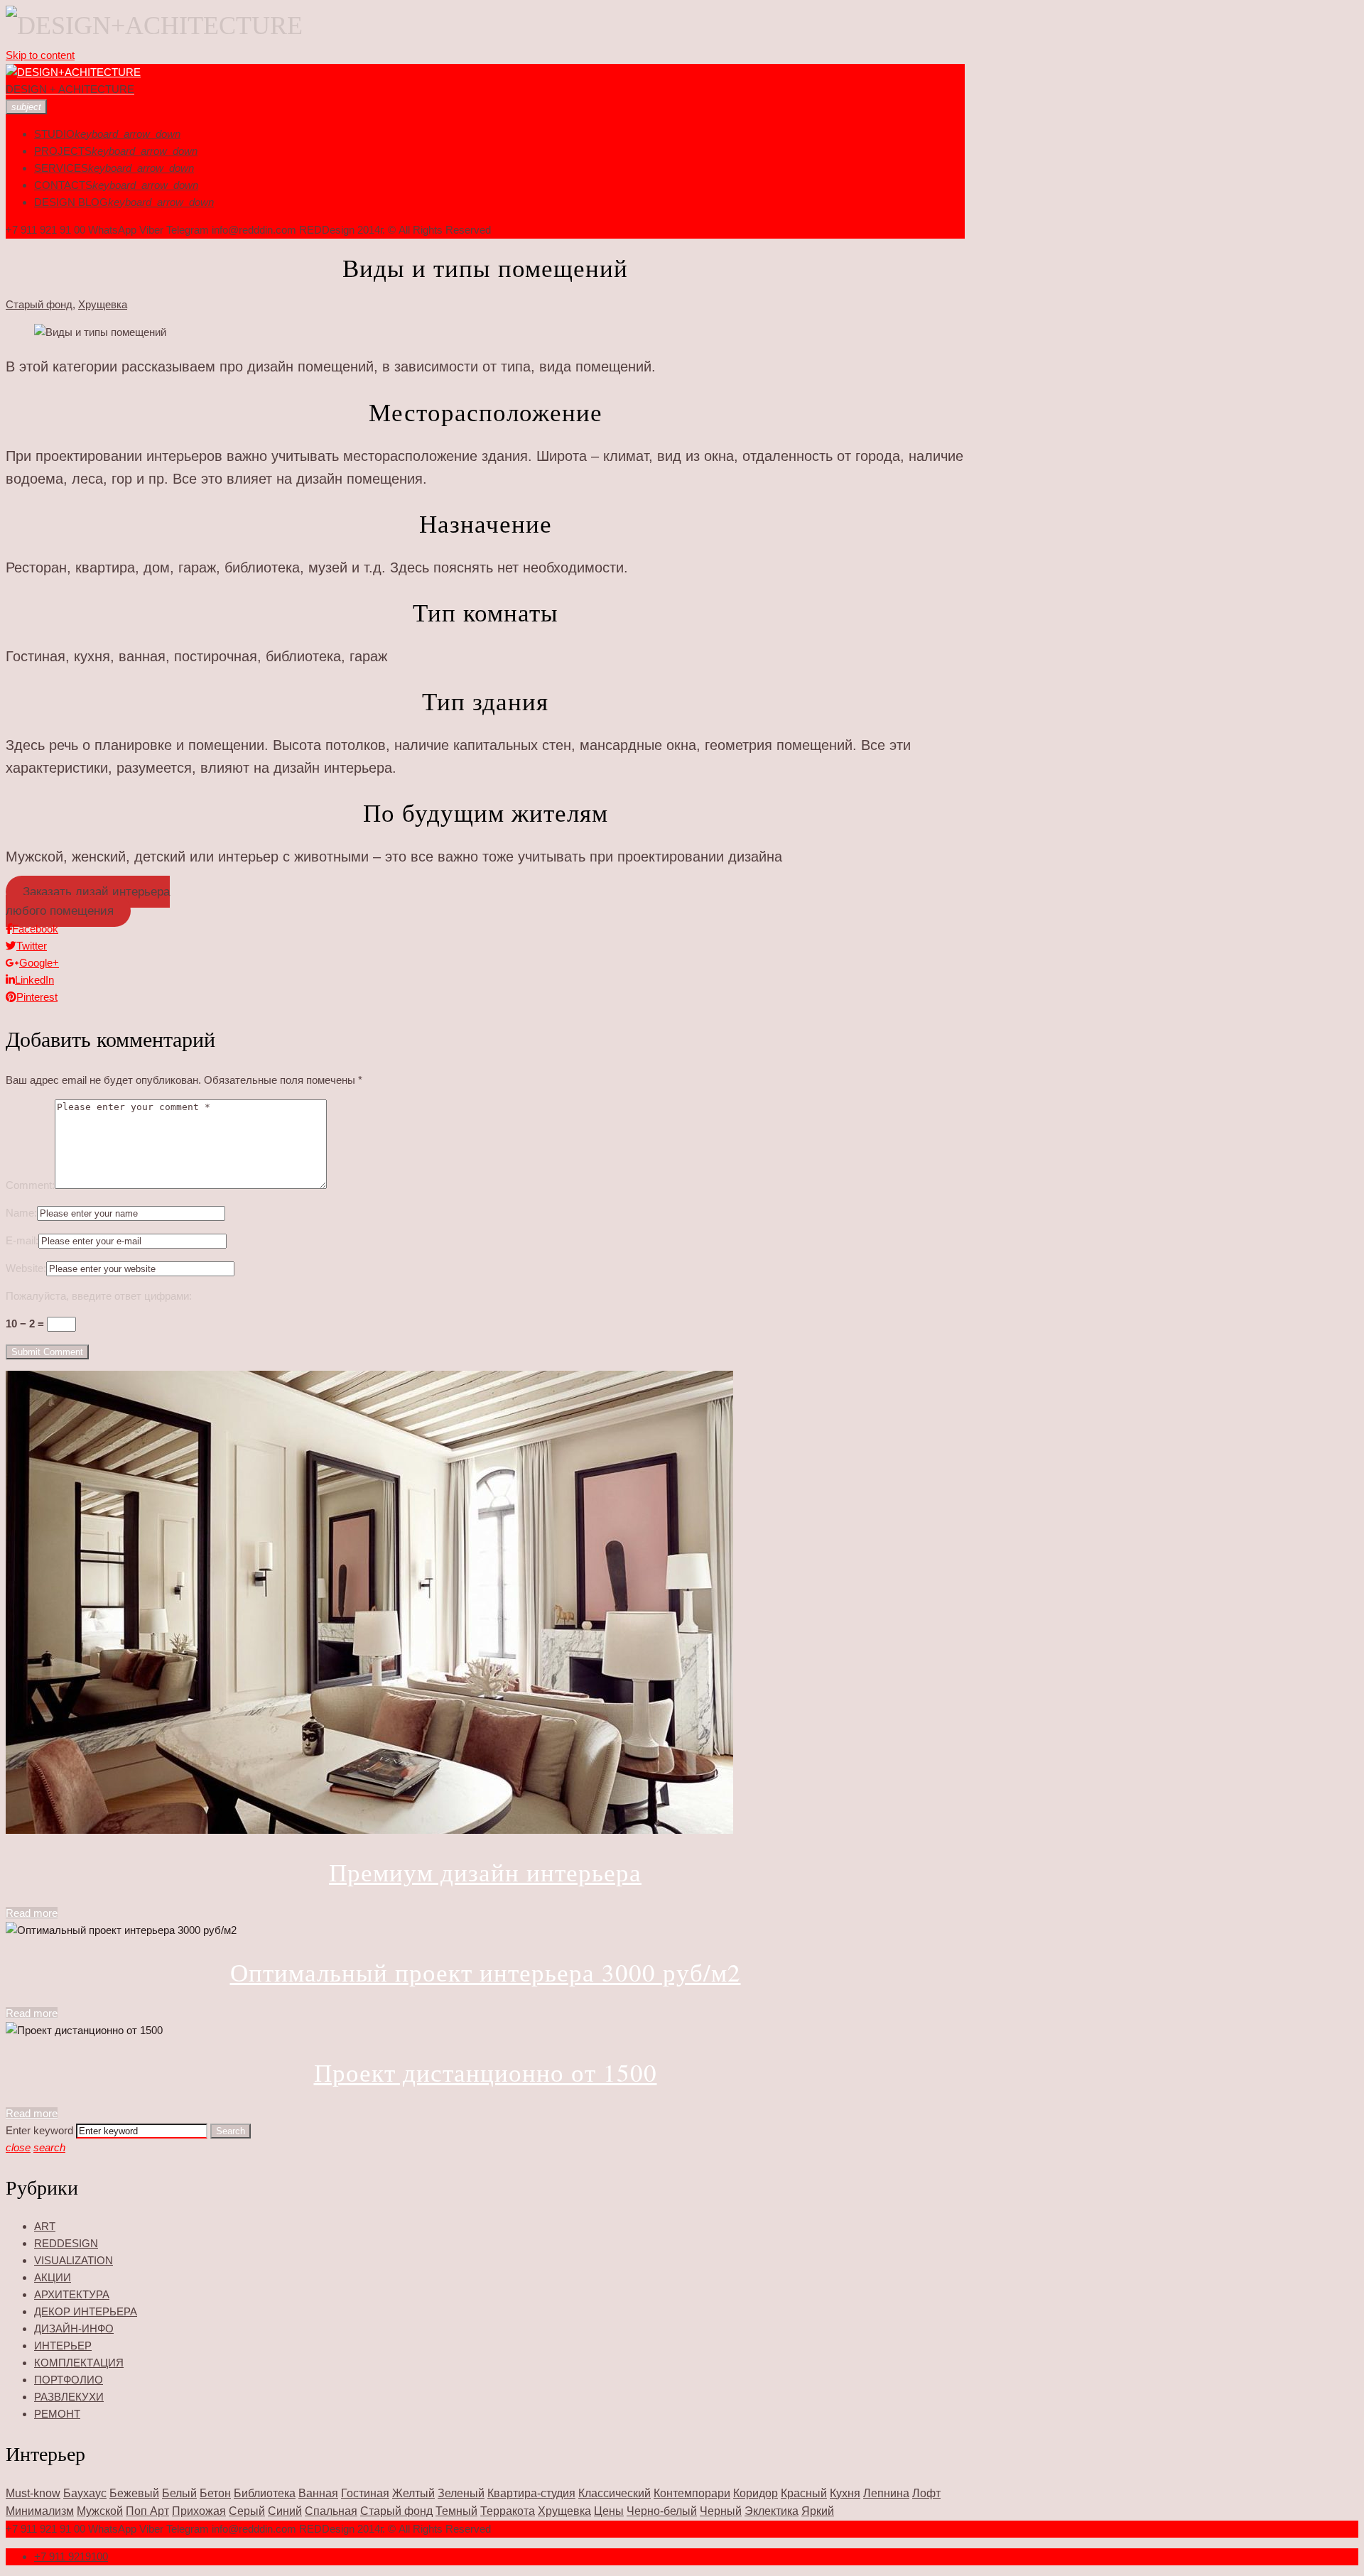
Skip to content (40, 55)
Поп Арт (147, 2511)
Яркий (818, 2511)
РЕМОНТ (57, 2414)
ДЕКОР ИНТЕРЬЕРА (86, 2311)
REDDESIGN (66, 2243)
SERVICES (61, 168)
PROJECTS (63, 151)
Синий (285, 2511)
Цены (609, 2511)
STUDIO (54, 134)
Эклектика (772, 2511)
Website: (26, 1268)
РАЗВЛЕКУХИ (69, 2397)
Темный (456, 2511)
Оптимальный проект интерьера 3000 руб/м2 (486, 1972)
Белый (179, 2493)
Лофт (926, 2493)
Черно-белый (662, 2511)
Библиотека (265, 2493)
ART (45, 2226)
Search (231, 2131)
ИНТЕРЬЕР (63, 2346)
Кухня (845, 2493)
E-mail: (22, 1240)
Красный (804, 2493)
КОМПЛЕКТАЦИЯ (79, 2363)
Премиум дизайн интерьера (485, 1872)
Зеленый (461, 2493)
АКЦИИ (53, 2277)
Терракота (508, 2511)
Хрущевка (103, 304)
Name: (21, 1213)
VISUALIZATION (74, 2260)
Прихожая (199, 2511)
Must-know (33, 2493)
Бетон (215, 2493)
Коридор (756, 2493)
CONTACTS (63, 185)
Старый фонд (39, 304)
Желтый (413, 2493)
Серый (247, 2511)
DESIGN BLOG (71, 202)
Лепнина (886, 2493)
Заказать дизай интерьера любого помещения (88, 901)
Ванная (318, 2493)
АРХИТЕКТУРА (72, 2294)
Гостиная (365, 2493)
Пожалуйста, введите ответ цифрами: (99, 1296)
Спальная (331, 2511)
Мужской (100, 2511)
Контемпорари (692, 2493)
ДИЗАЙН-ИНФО (74, 2328)
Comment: (30, 1185)
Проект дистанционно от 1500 (486, 2072)
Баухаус (85, 2493)
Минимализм (40, 2511)
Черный (721, 2511)
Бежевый (134, 2493)
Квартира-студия (531, 2493)
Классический (615, 2493)
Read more (32, 1913)
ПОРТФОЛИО (69, 2380)
